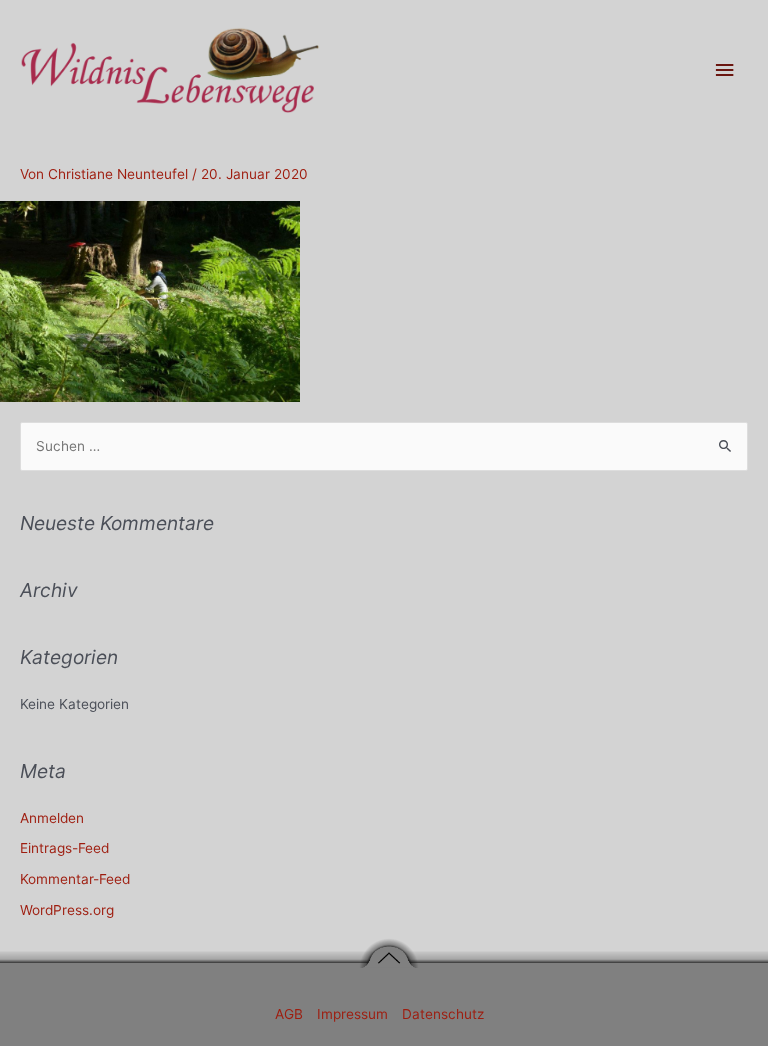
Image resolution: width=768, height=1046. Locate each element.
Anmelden (52, 818)
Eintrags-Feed (64, 848)
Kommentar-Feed (75, 879)
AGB (291, 1014)
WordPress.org (67, 910)
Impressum (354, 1014)
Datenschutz (443, 1014)
